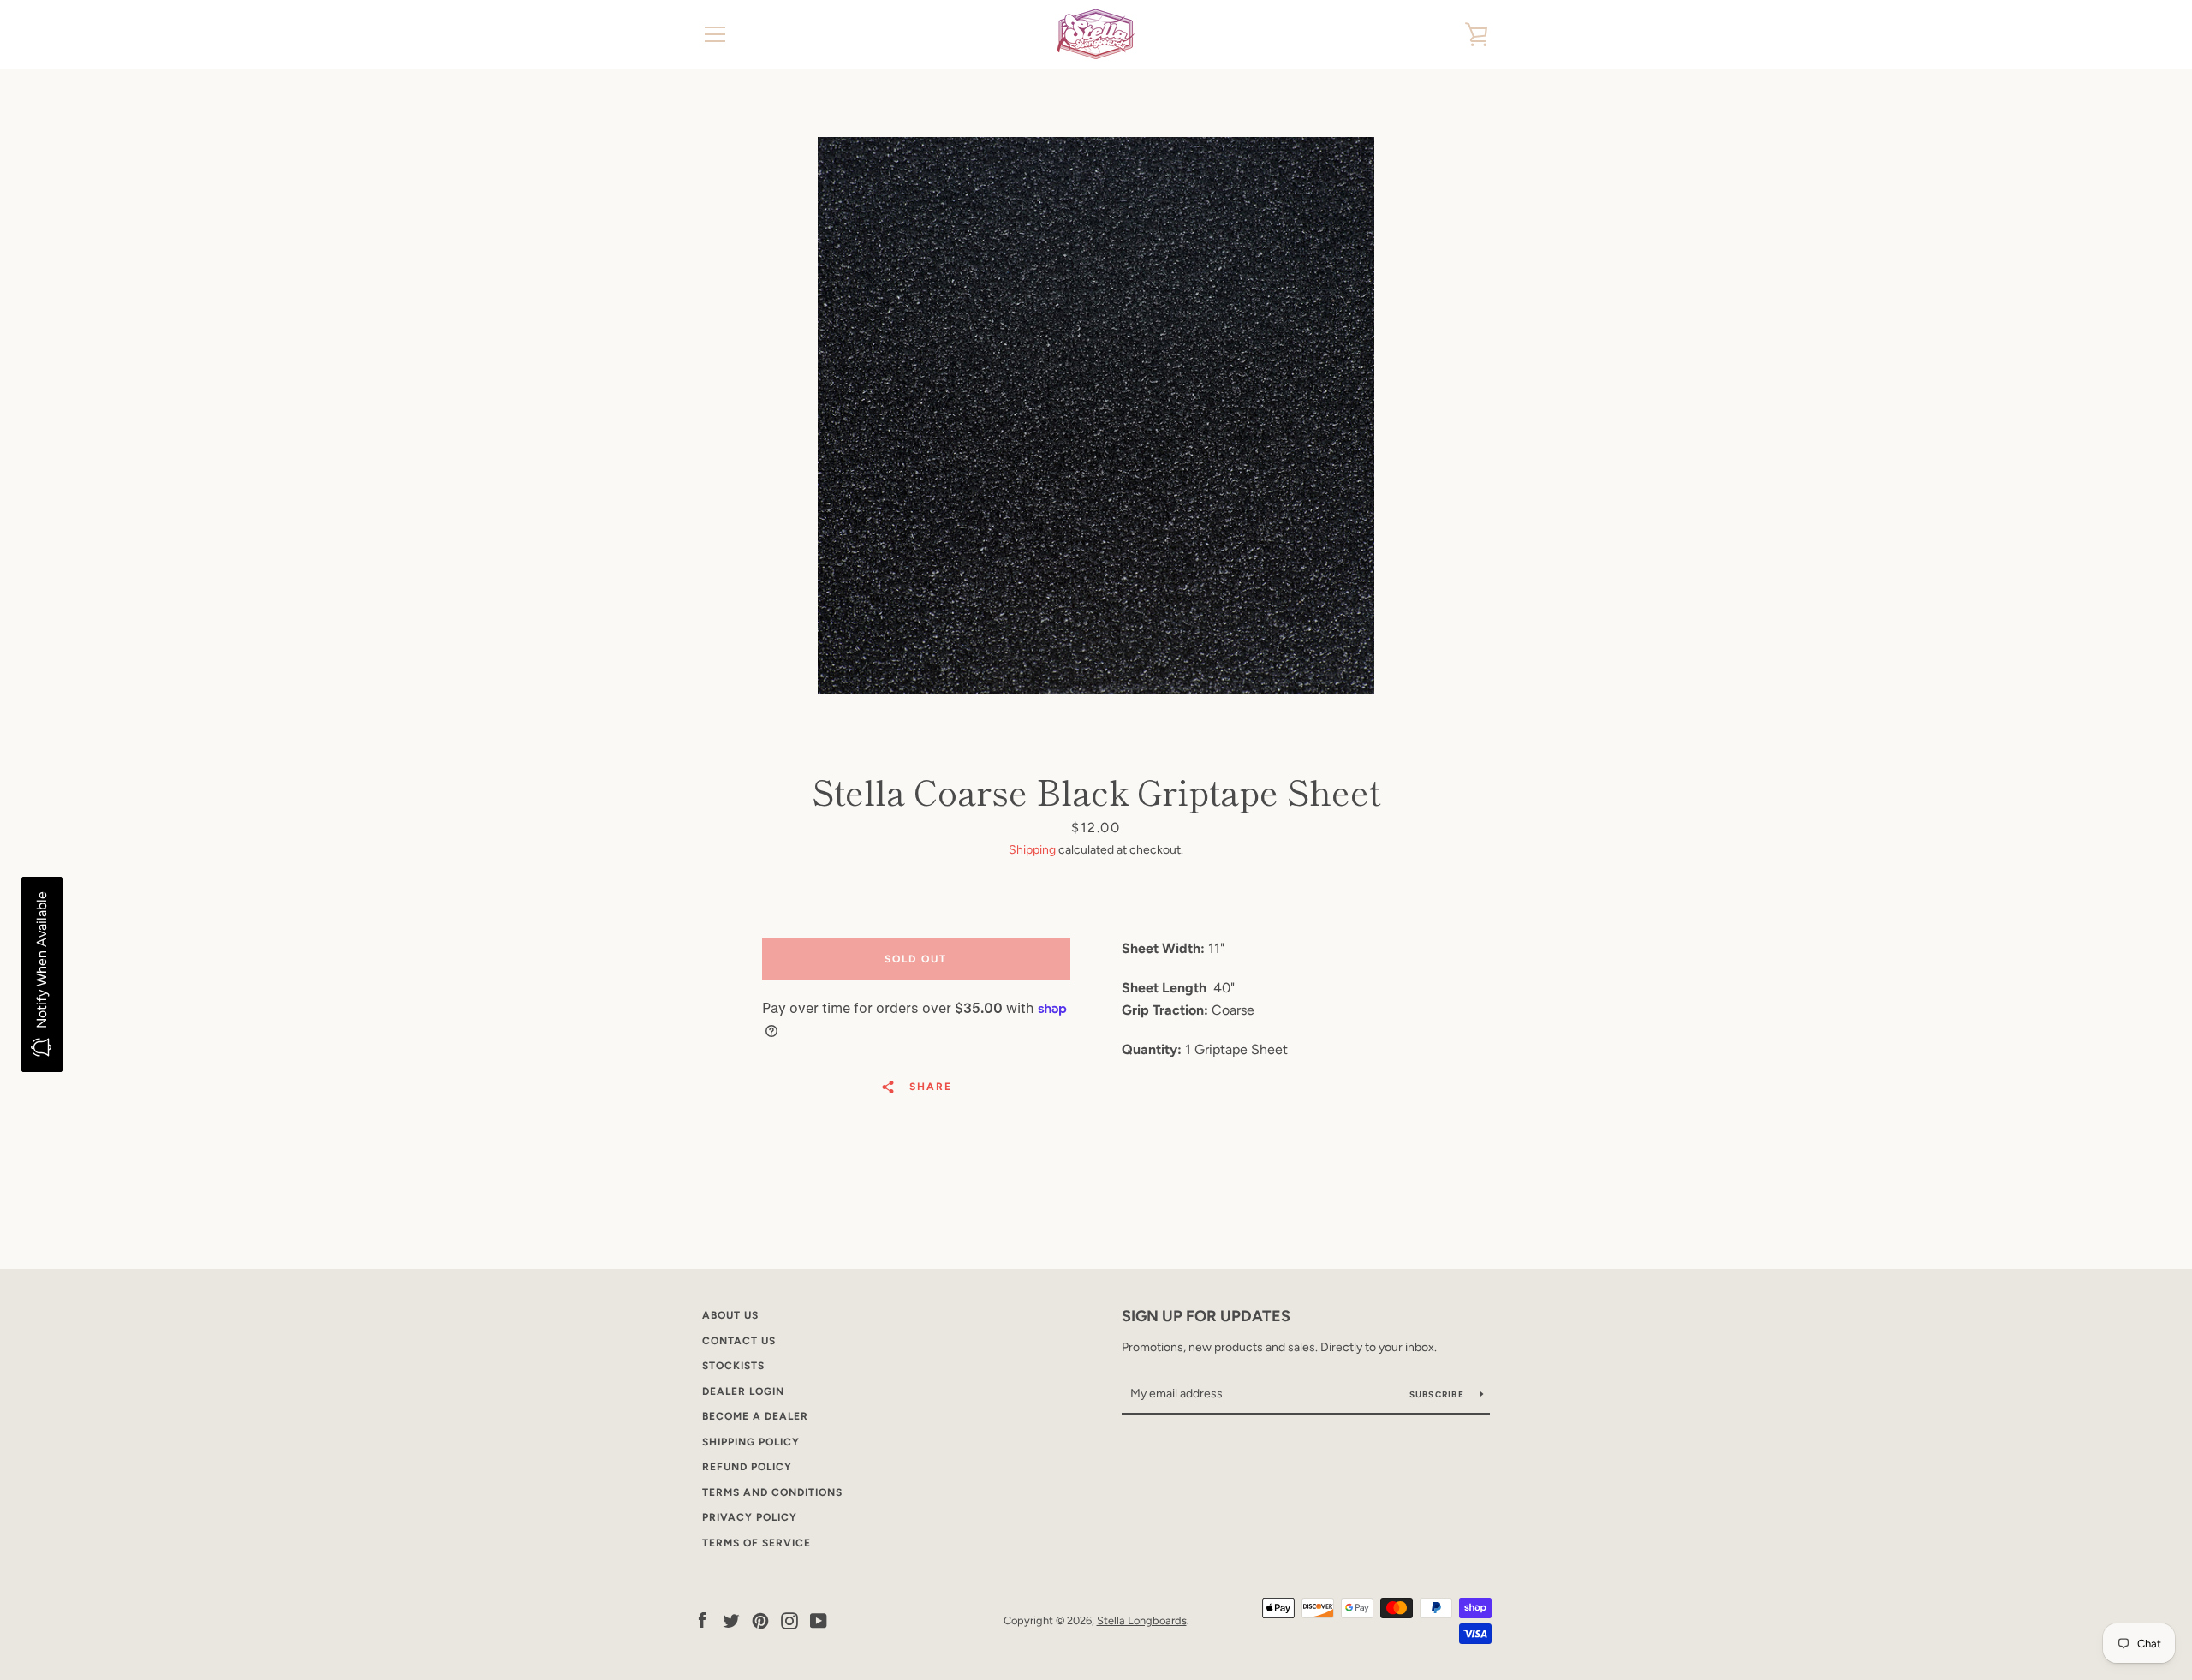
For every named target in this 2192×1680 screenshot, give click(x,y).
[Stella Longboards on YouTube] (819, 1620)
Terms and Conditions (772, 1492)
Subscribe (1438, 1394)
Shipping (1032, 850)
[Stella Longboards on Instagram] (789, 1620)
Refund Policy (747, 1467)
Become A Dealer (755, 1416)
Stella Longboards (1142, 1620)
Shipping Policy (751, 1442)
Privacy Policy (750, 1517)
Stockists (733, 1366)
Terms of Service (756, 1543)
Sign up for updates (1206, 1316)
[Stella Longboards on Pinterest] (760, 1620)
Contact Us (739, 1341)
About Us (730, 1315)
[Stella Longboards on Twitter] (731, 1620)
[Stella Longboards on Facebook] (702, 1620)
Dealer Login (743, 1391)
